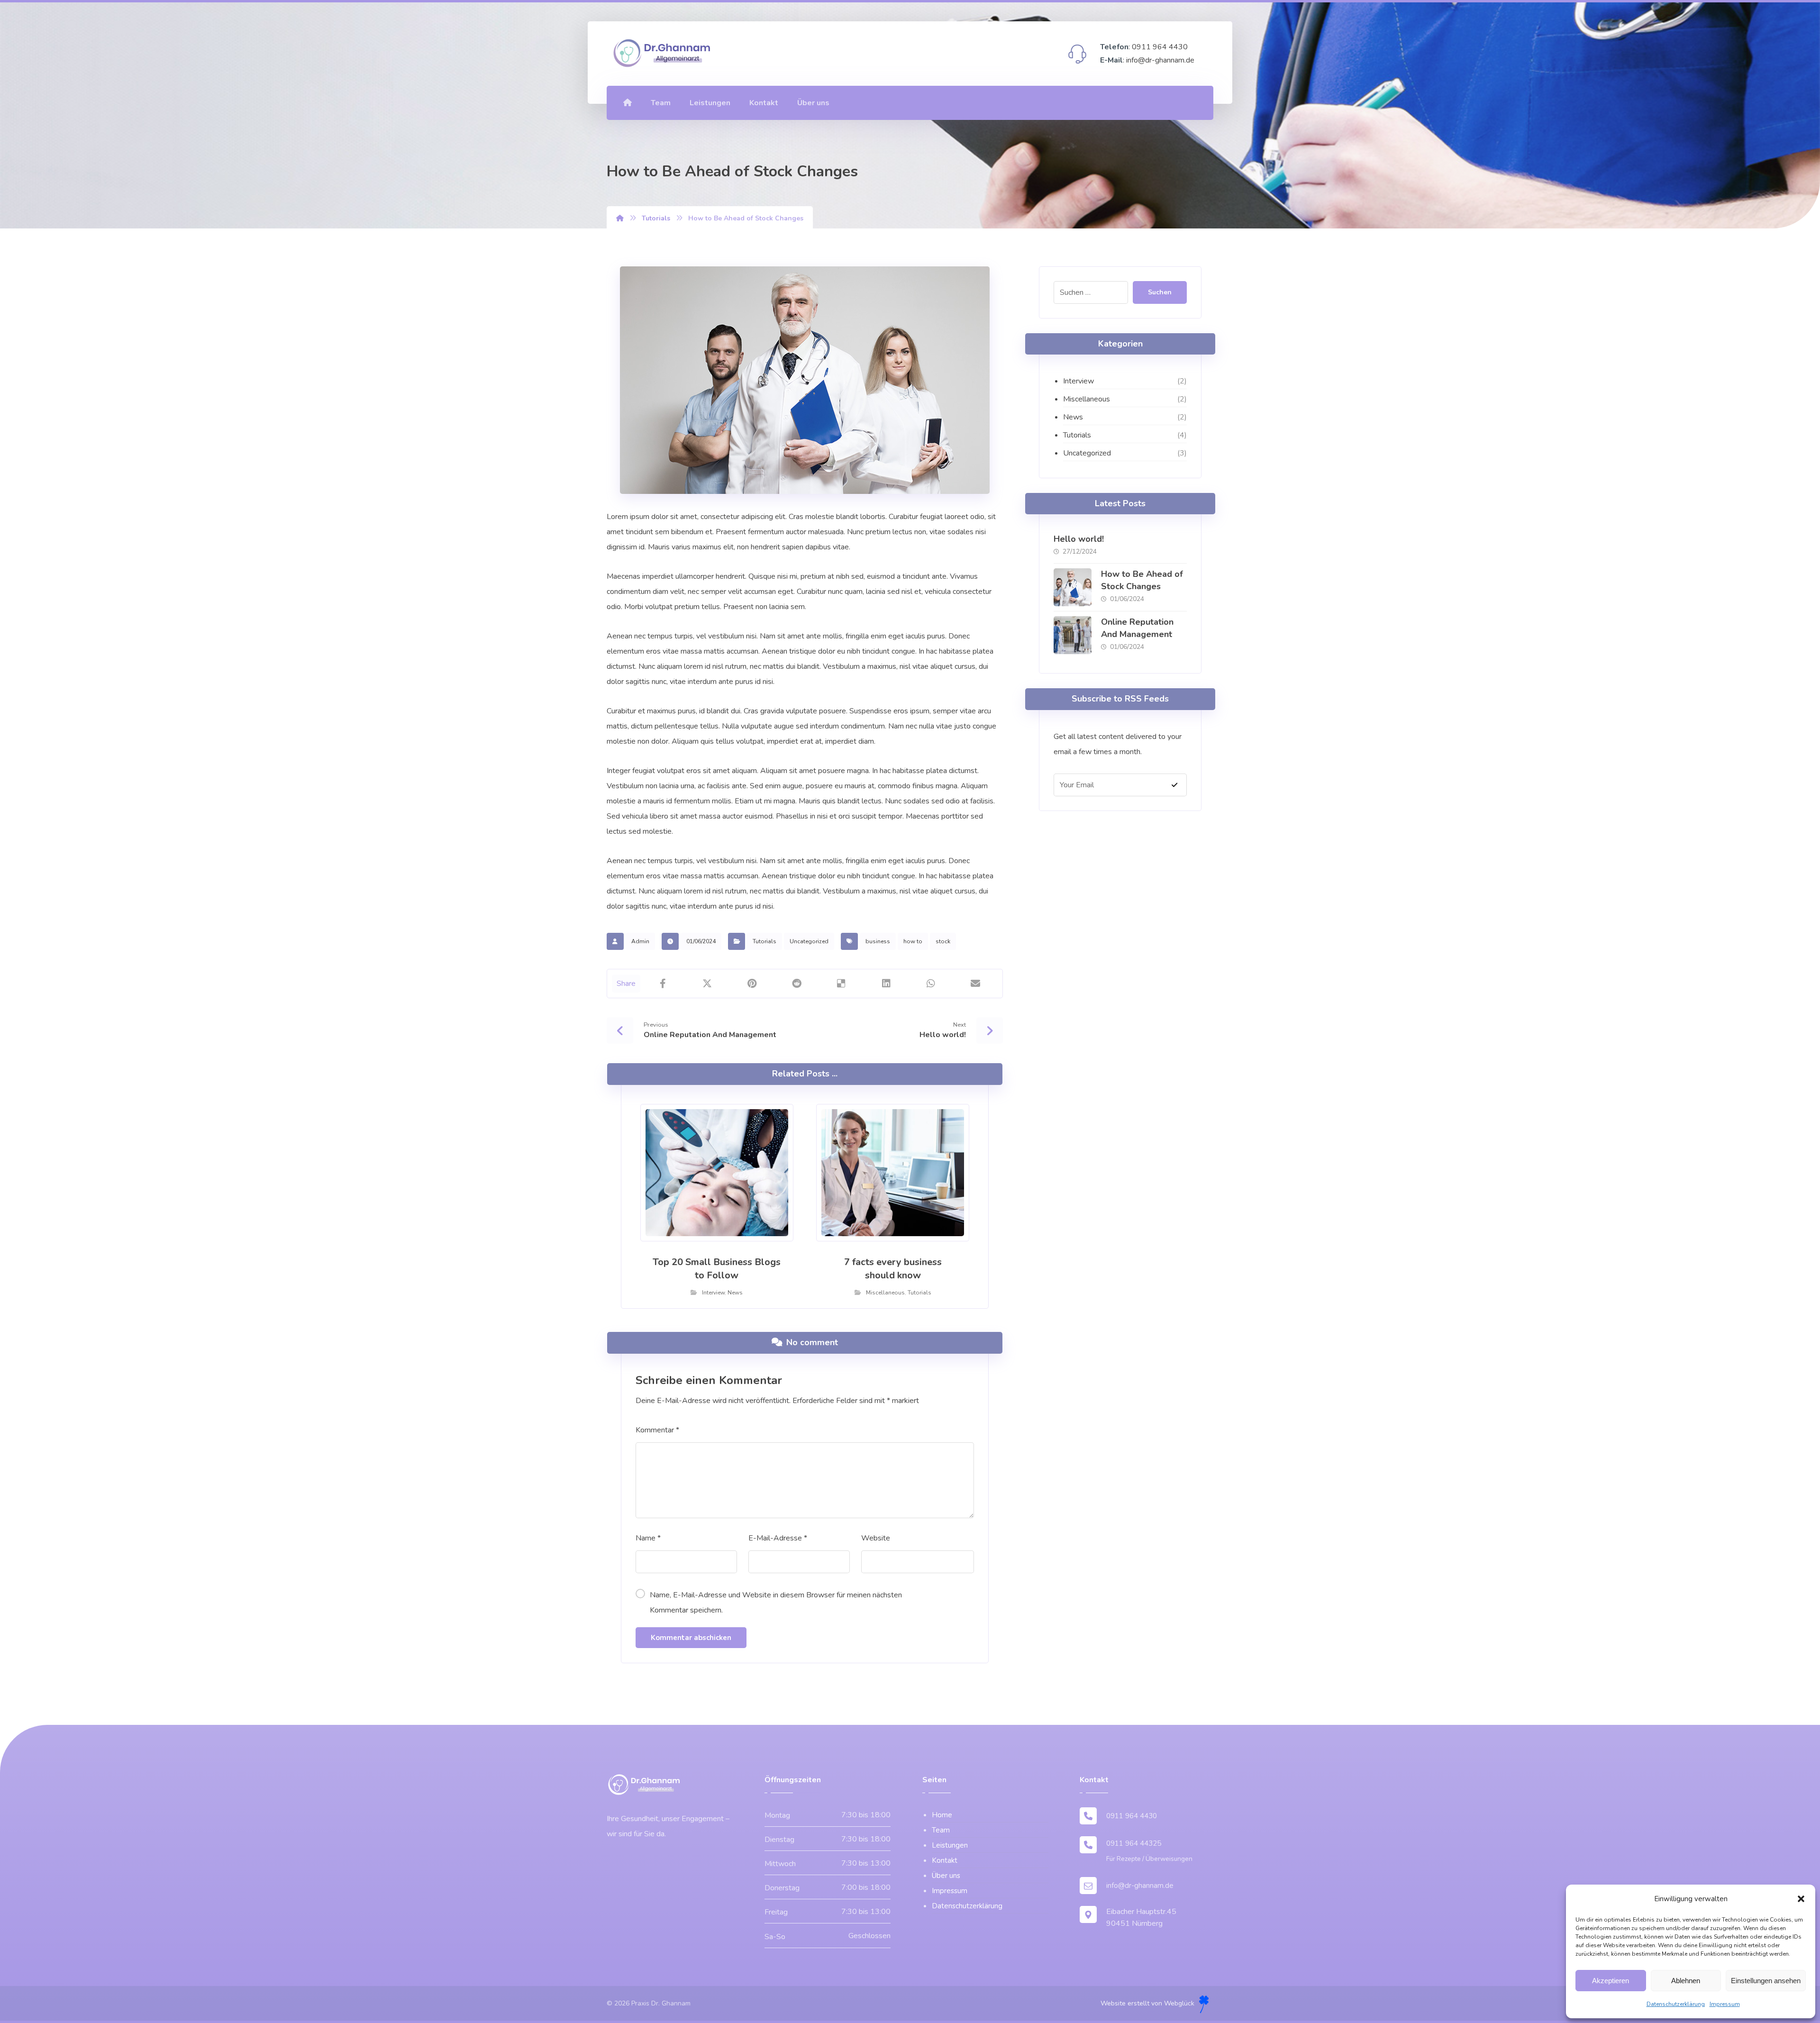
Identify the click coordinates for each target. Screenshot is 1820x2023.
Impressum (1725, 2004)
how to (913, 941)
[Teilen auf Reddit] (797, 984)
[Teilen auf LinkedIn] (886, 984)
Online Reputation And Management (1137, 628)
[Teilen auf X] (707, 984)
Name (648, 1538)
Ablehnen (1686, 1981)
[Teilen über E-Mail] (975, 984)
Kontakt (945, 1860)
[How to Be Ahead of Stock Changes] (1073, 587)
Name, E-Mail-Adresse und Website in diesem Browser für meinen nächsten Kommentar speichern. (776, 1603)
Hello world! (1079, 539)
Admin (640, 941)
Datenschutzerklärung (1676, 2004)
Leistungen (950, 1845)
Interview (713, 1293)
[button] (1801, 1899)
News (735, 1293)
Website (876, 1538)
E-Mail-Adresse (778, 1538)
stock (943, 941)
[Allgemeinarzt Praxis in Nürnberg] (663, 53)
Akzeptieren (1611, 1981)
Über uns (946, 1876)
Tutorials (764, 941)
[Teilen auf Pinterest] (752, 984)
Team (941, 1830)
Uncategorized (809, 941)
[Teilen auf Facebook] (663, 984)
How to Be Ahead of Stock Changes (1142, 580)
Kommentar (657, 1430)
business (878, 941)
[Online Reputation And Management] (1073, 635)
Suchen (1160, 292)
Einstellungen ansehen (1766, 1981)
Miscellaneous (885, 1293)
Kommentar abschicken (691, 1638)
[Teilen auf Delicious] (841, 984)
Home (942, 1815)
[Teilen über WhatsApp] (931, 984)
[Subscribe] (1174, 785)
